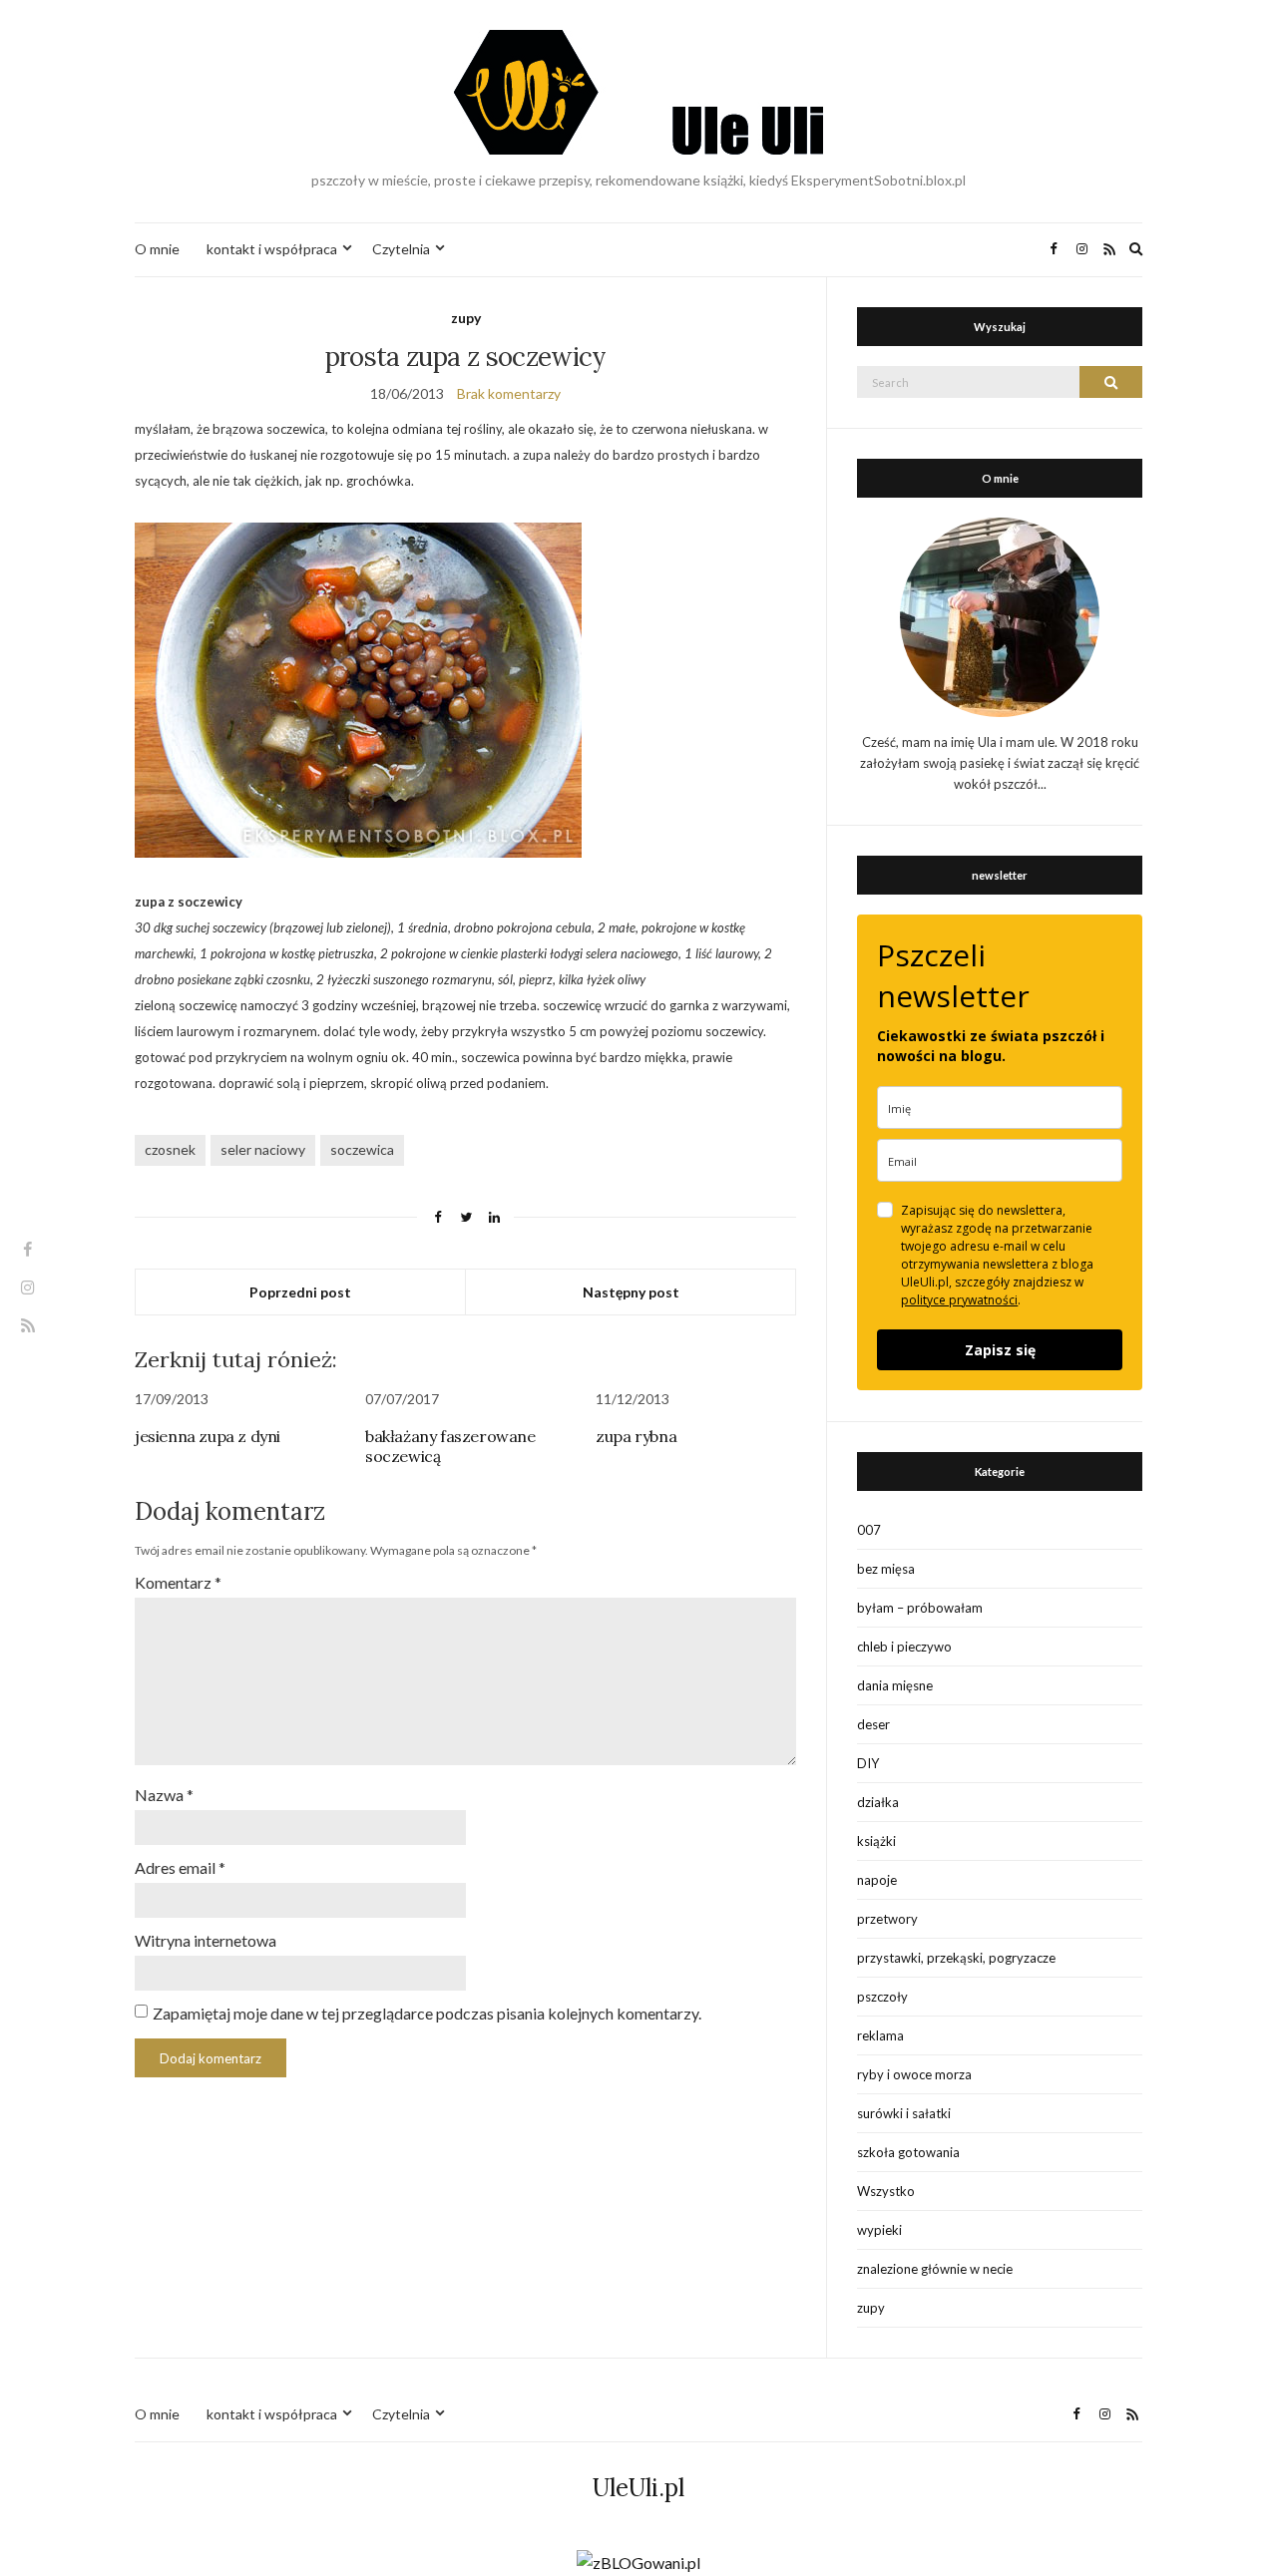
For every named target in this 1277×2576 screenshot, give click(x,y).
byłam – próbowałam (920, 1608)
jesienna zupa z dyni (208, 1436)
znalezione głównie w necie (935, 2269)
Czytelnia (401, 249)
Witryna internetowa (206, 1940)
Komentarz (178, 1582)
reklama (880, 2035)
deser (873, 1724)
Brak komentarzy (509, 393)
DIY (868, 1763)
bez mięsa (886, 1569)
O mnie (157, 249)
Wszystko (886, 2191)
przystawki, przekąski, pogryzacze (956, 1958)
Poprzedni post (300, 1292)
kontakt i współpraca (272, 249)
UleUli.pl (638, 2488)
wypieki (879, 2230)
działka (878, 1802)
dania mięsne (895, 1685)
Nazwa (164, 1795)
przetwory (887, 1919)
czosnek (170, 1149)
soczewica (362, 1149)
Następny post (631, 1292)
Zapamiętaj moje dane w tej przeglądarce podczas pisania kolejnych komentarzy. (427, 2013)
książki (876, 1841)
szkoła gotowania (908, 2152)
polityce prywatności (959, 1300)
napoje (877, 1880)
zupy (466, 318)
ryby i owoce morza (914, 2074)
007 (869, 1530)
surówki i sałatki (904, 2113)
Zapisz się (1000, 1350)
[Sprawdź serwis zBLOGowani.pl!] (638, 2561)
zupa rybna (636, 1436)
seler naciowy (263, 1149)
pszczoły (882, 1997)
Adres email (180, 1867)
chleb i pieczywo (904, 1647)
